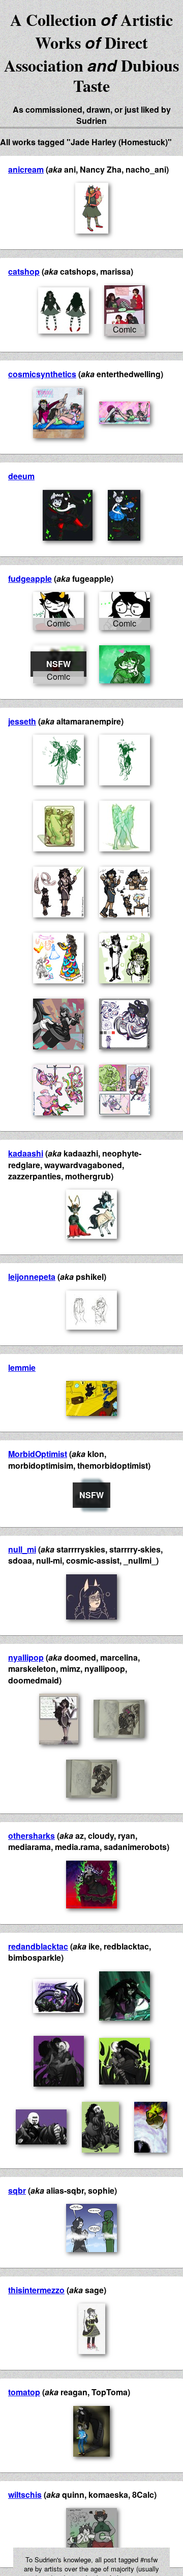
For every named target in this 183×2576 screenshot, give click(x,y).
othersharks (32, 1836)
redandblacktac (38, 1946)
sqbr (17, 2190)
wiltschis (25, 2495)
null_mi (22, 1549)
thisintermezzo (36, 2290)
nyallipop (26, 1657)
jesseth (22, 721)
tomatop (24, 2392)
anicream (26, 169)
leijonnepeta (32, 1277)
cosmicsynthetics (42, 374)
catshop (24, 271)
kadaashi (26, 1153)
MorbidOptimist (38, 1454)
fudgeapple (30, 579)
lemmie (22, 1367)
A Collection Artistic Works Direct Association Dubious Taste (91, 53)
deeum (21, 476)
